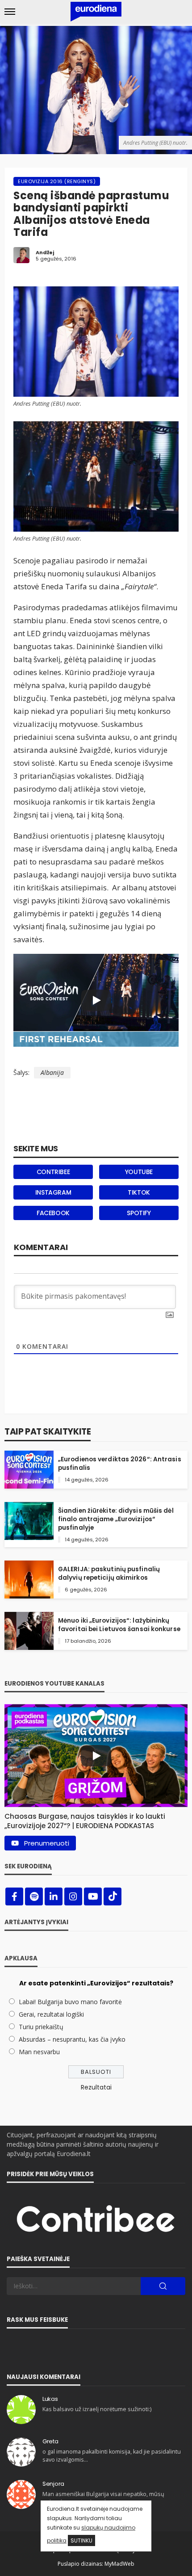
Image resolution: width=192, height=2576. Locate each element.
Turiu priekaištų (41, 2027)
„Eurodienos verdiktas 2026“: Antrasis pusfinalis (120, 1464)
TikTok (139, 1192)
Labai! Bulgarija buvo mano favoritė (70, 2002)
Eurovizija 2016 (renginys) (57, 181)
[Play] (96, 1000)
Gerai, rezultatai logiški (51, 2014)
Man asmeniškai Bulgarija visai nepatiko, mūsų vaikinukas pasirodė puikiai (103, 2498)
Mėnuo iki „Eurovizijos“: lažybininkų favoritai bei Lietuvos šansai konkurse (119, 1625)
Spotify (139, 1213)
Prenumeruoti (47, 1843)
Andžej (45, 252)
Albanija (52, 1072)
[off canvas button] (10, 12)
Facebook (53, 1213)
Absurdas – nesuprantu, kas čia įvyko (72, 2039)
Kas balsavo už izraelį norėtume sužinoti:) (97, 2409)
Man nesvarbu (39, 2052)
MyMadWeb (119, 2564)
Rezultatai (96, 2087)
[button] (96, 1819)
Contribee (53, 1172)
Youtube (139, 1172)
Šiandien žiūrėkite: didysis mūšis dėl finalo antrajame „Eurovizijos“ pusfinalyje (116, 1519)
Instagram (53, 1192)
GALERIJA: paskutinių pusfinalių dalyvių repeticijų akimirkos (109, 1573)
